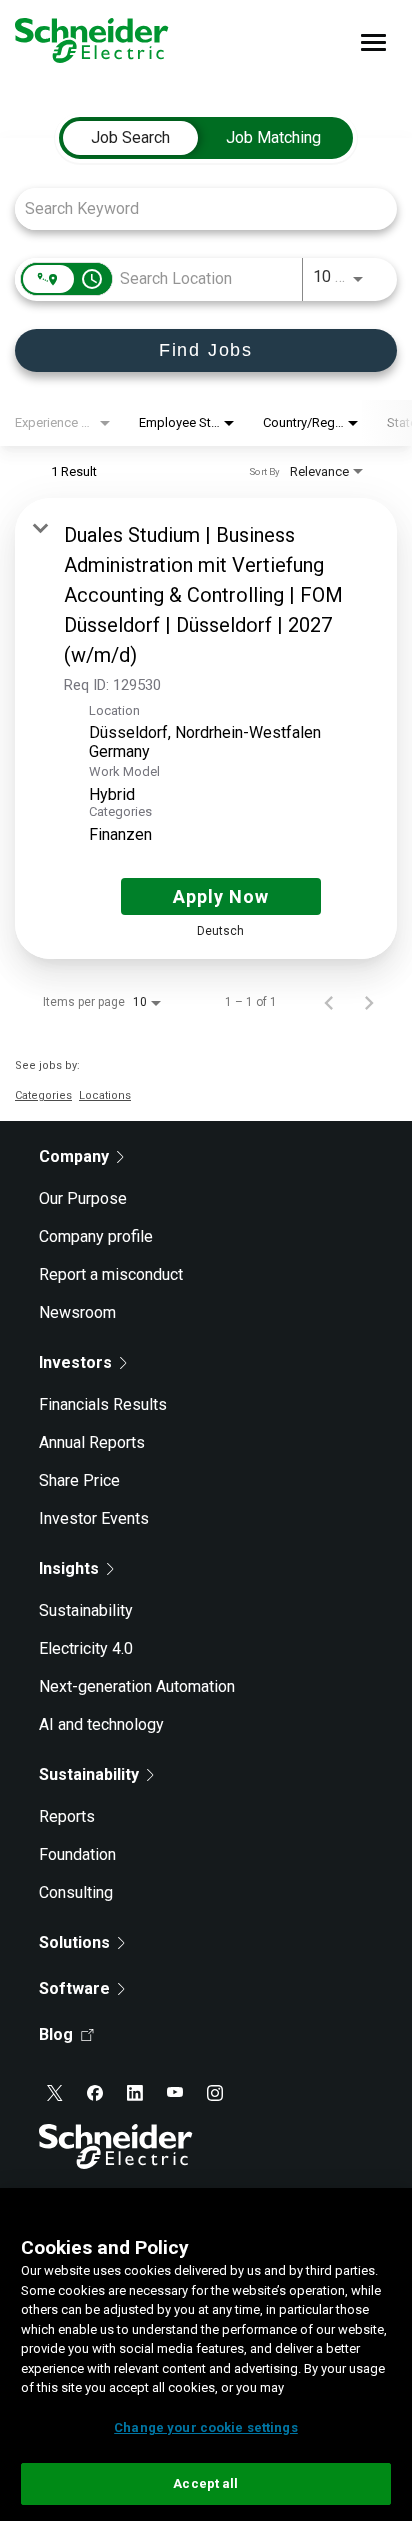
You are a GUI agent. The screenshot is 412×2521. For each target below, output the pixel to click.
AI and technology (101, 1724)
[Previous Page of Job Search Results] (329, 1002)
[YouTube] (175, 2093)
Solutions (74, 1942)
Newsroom (77, 1312)
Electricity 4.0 (86, 1648)
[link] (206, 729)
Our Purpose (83, 1198)
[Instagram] (215, 2093)
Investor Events (94, 1518)
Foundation (77, 1854)
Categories (43, 1095)
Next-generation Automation (137, 1686)
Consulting (76, 1892)
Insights (69, 1568)
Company (74, 1156)
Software (74, 1988)
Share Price (79, 1480)
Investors (75, 1362)
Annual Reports (92, 1442)
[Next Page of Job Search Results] (369, 1002)
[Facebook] (95, 2093)
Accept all (205, 2483)
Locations (105, 1095)
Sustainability (86, 1610)
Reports (67, 1816)
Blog (56, 2034)
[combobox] (196, 208)
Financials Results (103, 1404)
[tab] (130, 138)
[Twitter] (55, 2093)
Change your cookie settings (206, 2427)
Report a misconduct (111, 1274)
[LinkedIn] (135, 2093)
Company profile (96, 1236)
